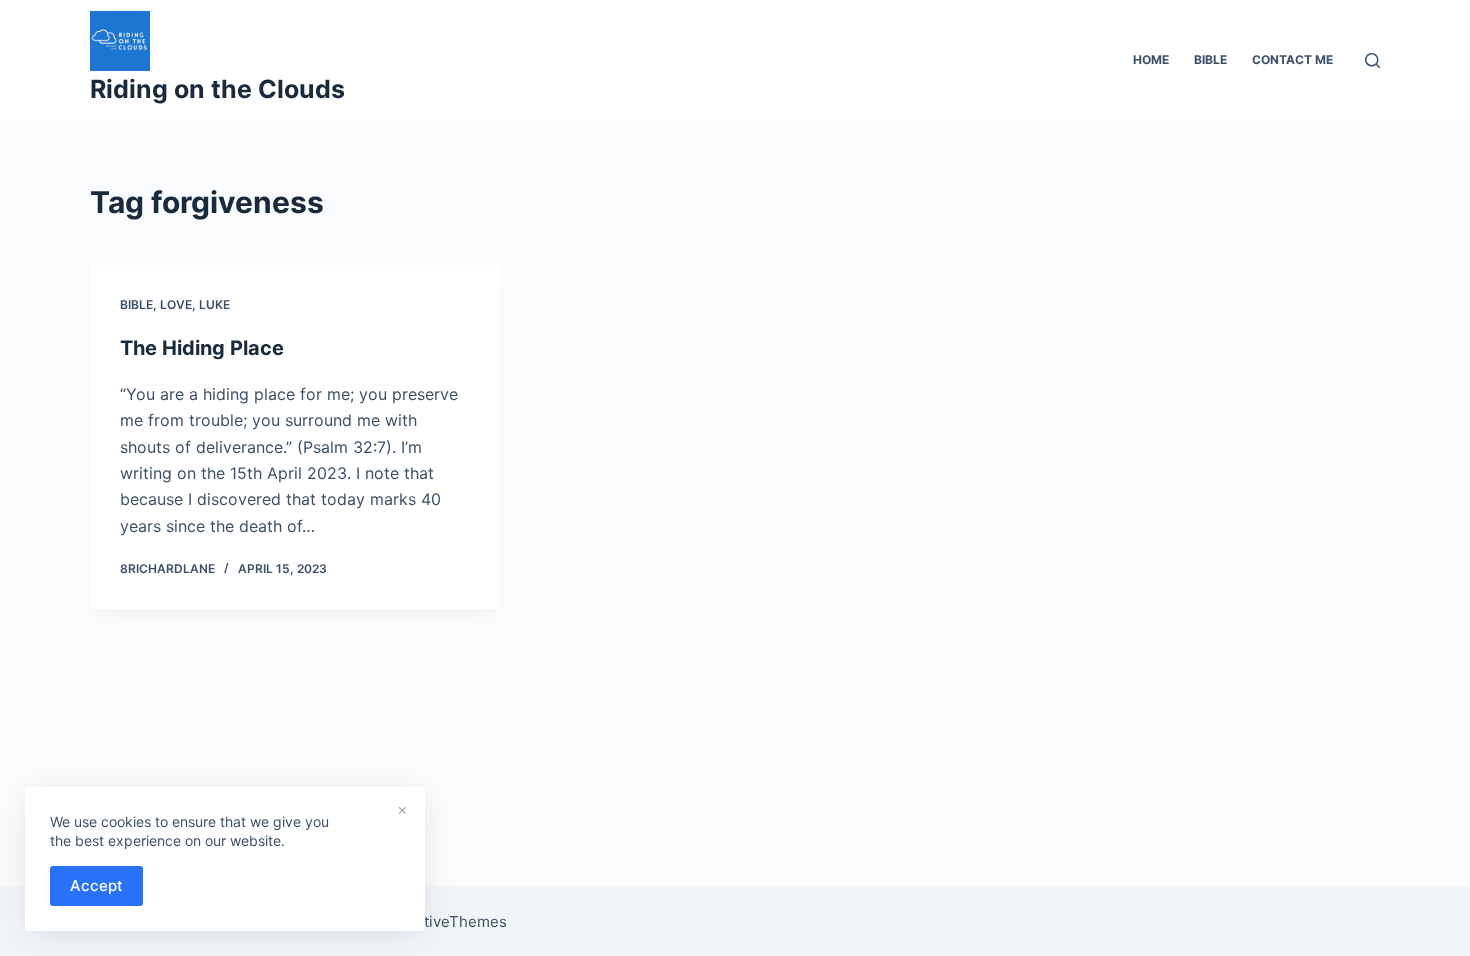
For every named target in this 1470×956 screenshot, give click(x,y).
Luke (214, 304)
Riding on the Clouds (217, 89)
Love (176, 304)
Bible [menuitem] (1210, 59)
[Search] (1372, 60)
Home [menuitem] (1151, 59)
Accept (96, 885)
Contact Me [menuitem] (1292, 59)
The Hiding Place (202, 348)
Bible (136, 304)
